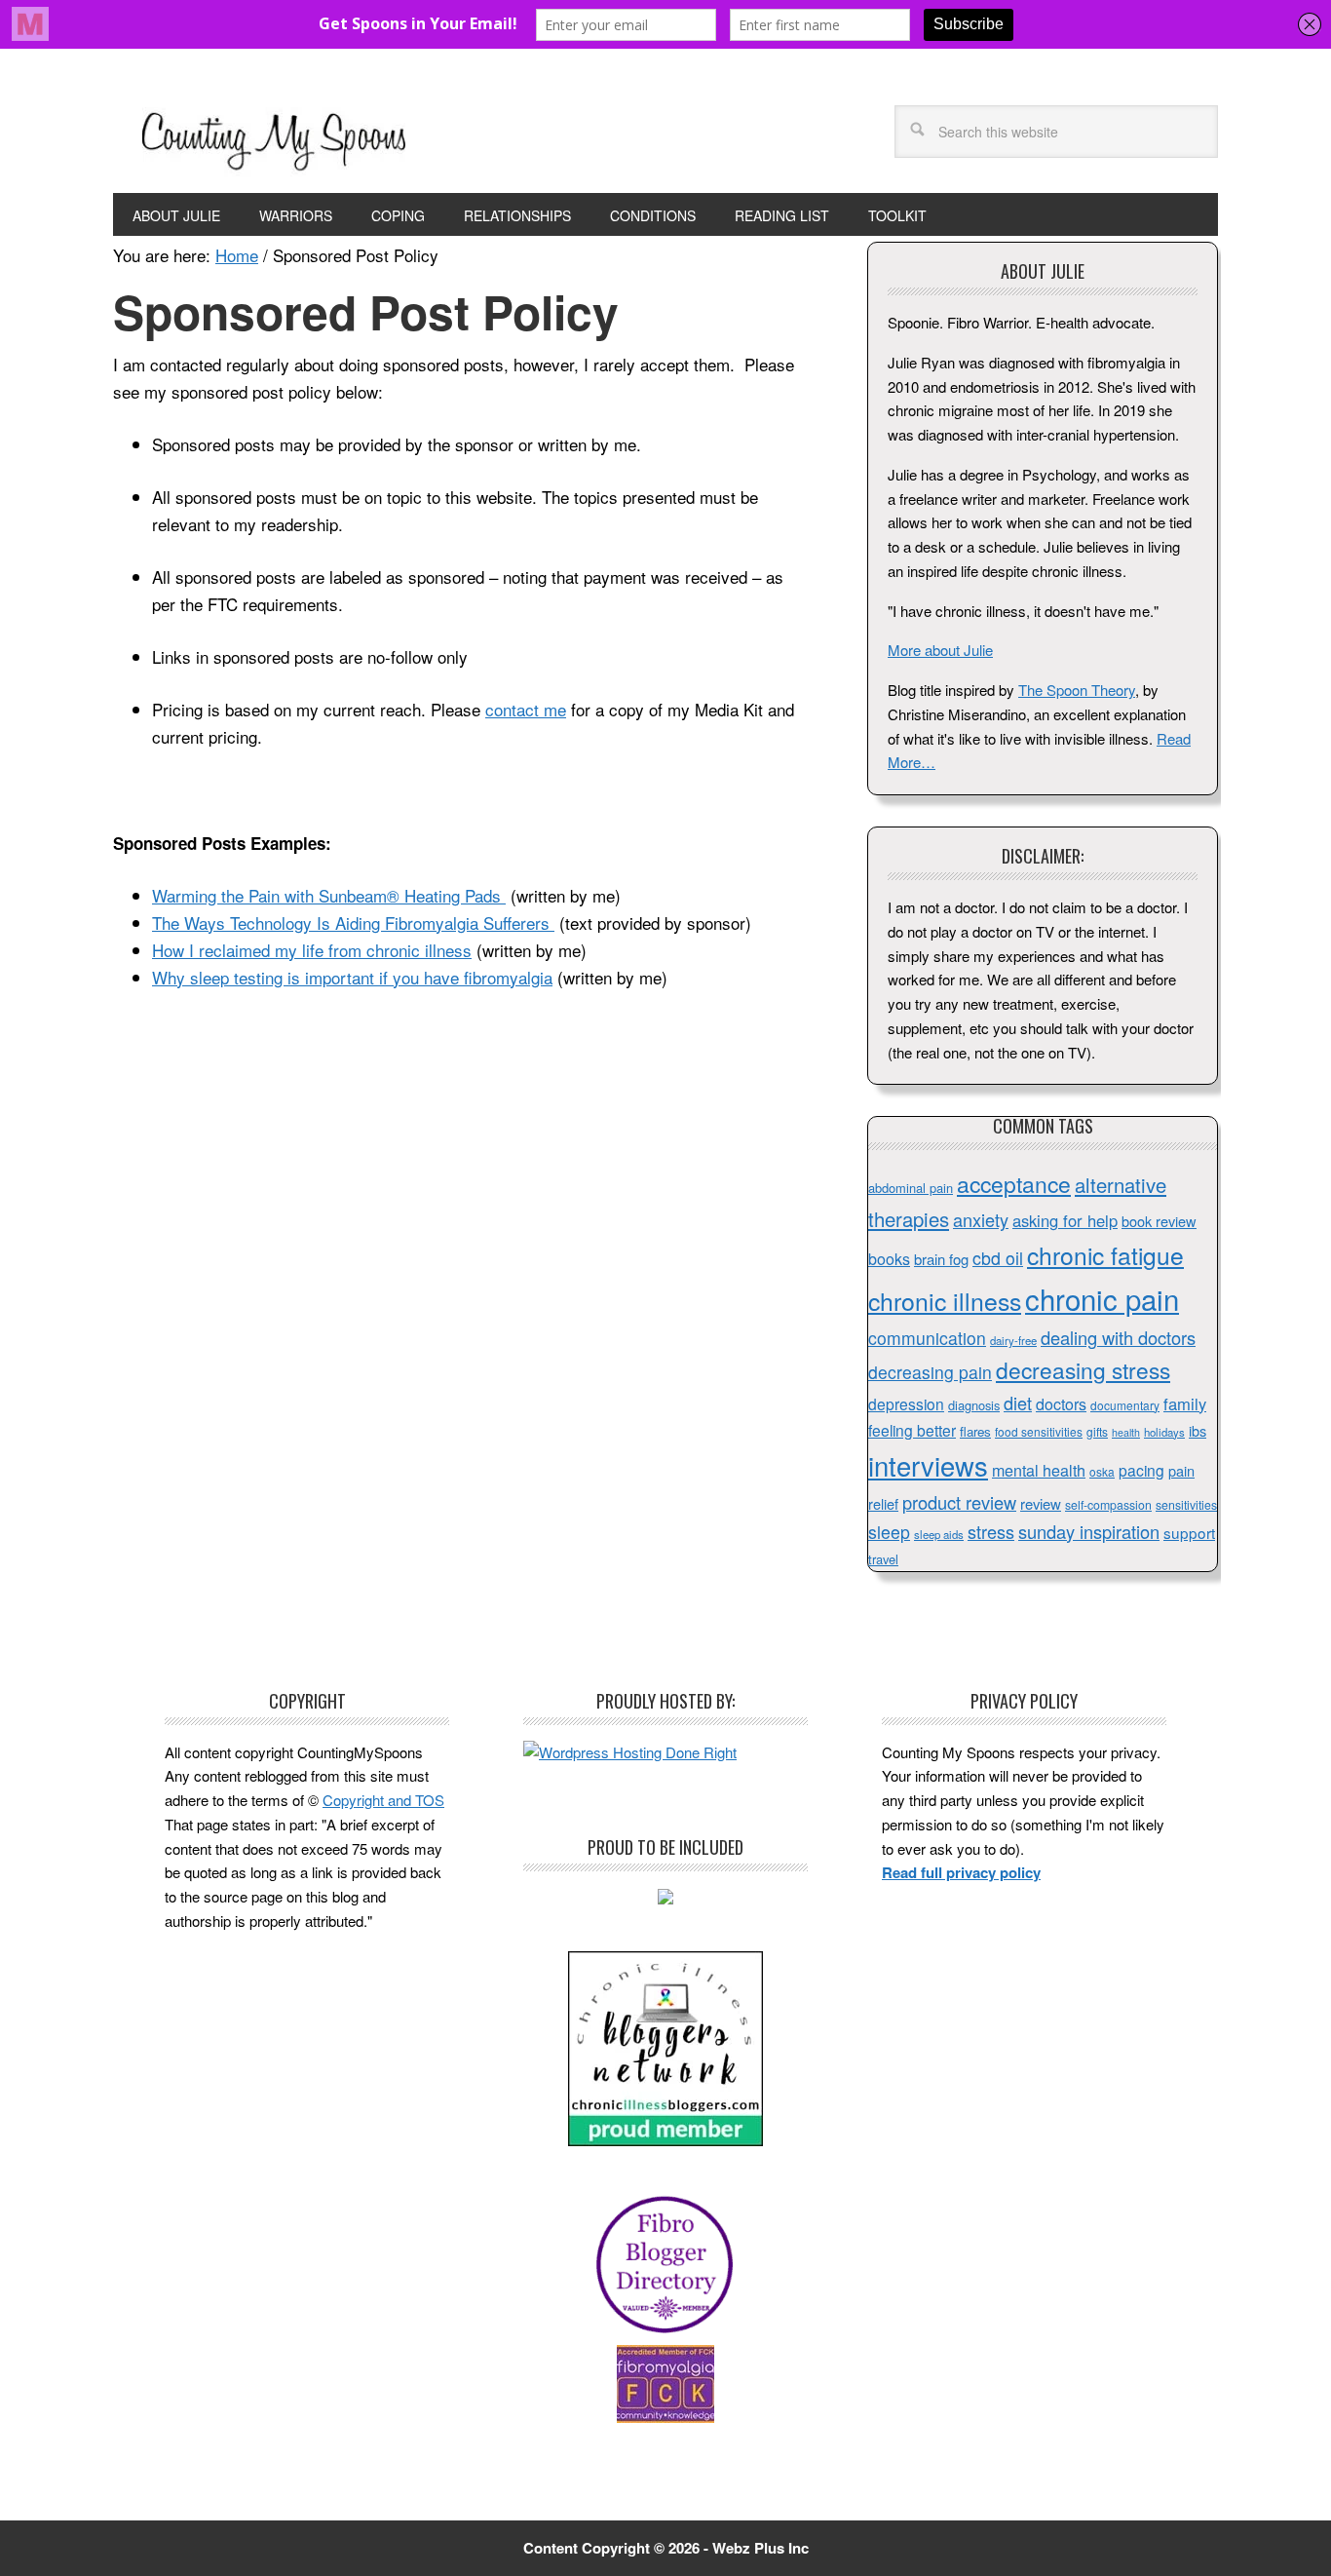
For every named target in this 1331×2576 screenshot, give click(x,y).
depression (906, 1403)
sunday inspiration (1089, 1531)
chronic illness (945, 1300)
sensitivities (1186, 1505)
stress (991, 1531)
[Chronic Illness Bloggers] (665, 2140)
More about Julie (940, 650)
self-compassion (1108, 1505)
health (1126, 1432)
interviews (928, 1465)
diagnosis (974, 1405)
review (1041, 1503)
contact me (526, 709)
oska (1102, 1471)
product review (959, 1502)
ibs (1198, 1430)
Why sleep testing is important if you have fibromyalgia (352, 977)
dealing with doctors (1118, 1337)
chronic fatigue (1105, 1255)
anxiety (981, 1219)
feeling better (912, 1430)
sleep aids (939, 1534)
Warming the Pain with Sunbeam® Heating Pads (329, 895)
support (1189, 1532)
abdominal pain (911, 1188)
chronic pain (1102, 1298)
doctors (1061, 1404)
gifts (1097, 1431)
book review (1159, 1221)
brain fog (941, 1259)
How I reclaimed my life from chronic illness (312, 950)
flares (975, 1431)
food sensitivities (1039, 1431)
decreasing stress (1083, 1369)
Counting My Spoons (274, 138)
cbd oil (998, 1258)
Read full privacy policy (961, 1872)
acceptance (1014, 1184)
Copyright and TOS (383, 1800)
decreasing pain (930, 1372)
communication (927, 1338)
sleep (889, 1532)
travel (883, 1559)
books (889, 1259)
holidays (1164, 1432)
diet (1018, 1403)
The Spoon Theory (1077, 690)
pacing (1141, 1470)
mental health (1039, 1470)
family (1185, 1403)
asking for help (1065, 1220)
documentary (1125, 1405)
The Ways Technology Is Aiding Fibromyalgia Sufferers (353, 923)
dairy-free (1013, 1340)
